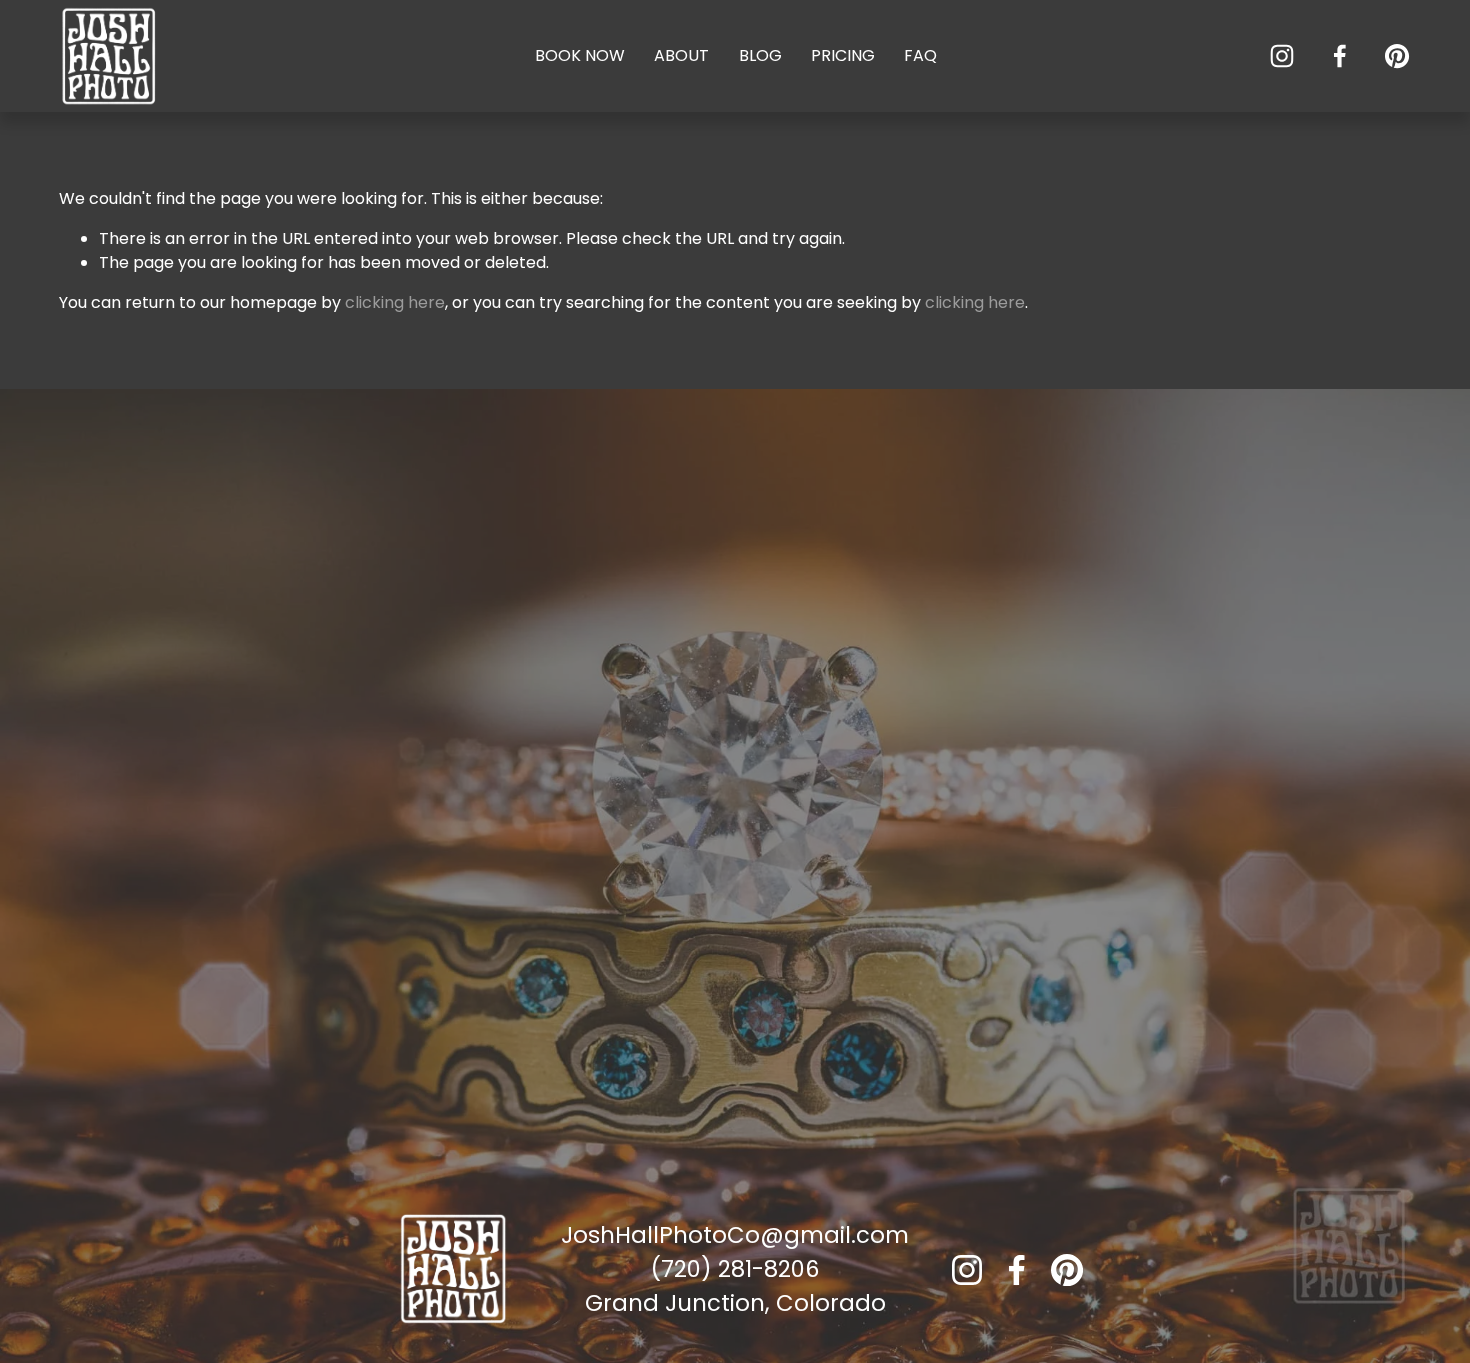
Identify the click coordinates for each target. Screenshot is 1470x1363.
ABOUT (681, 55)
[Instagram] (1282, 56)
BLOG (760, 55)
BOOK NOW (580, 55)
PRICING (843, 55)
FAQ (920, 55)
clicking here (395, 302)
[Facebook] (1340, 56)
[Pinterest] (1397, 56)
